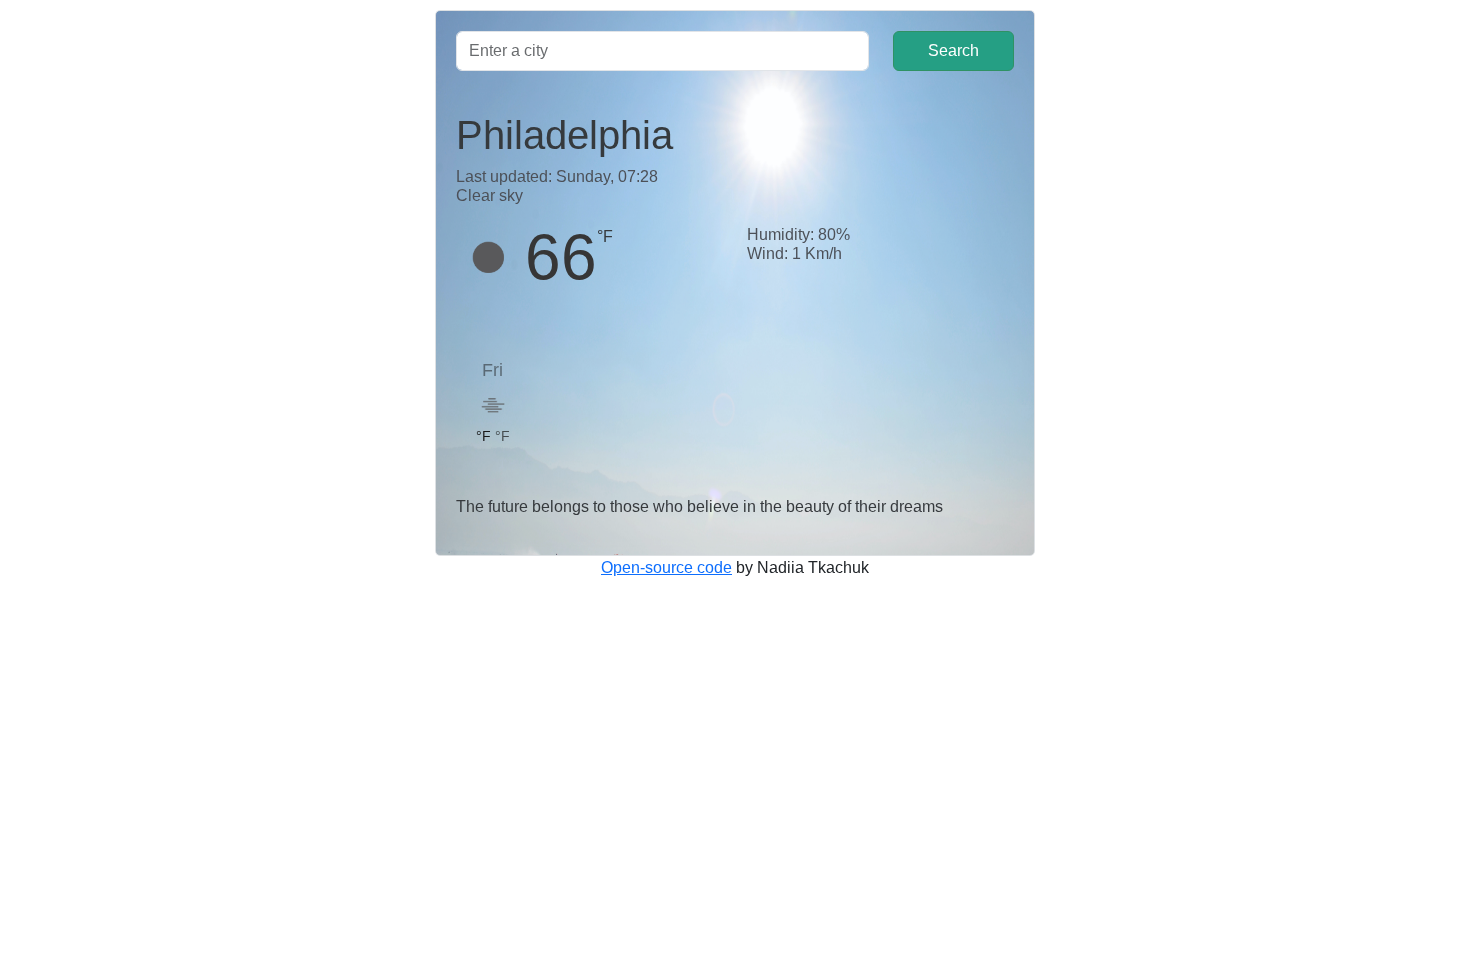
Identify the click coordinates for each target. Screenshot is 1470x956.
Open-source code (666, 567)
